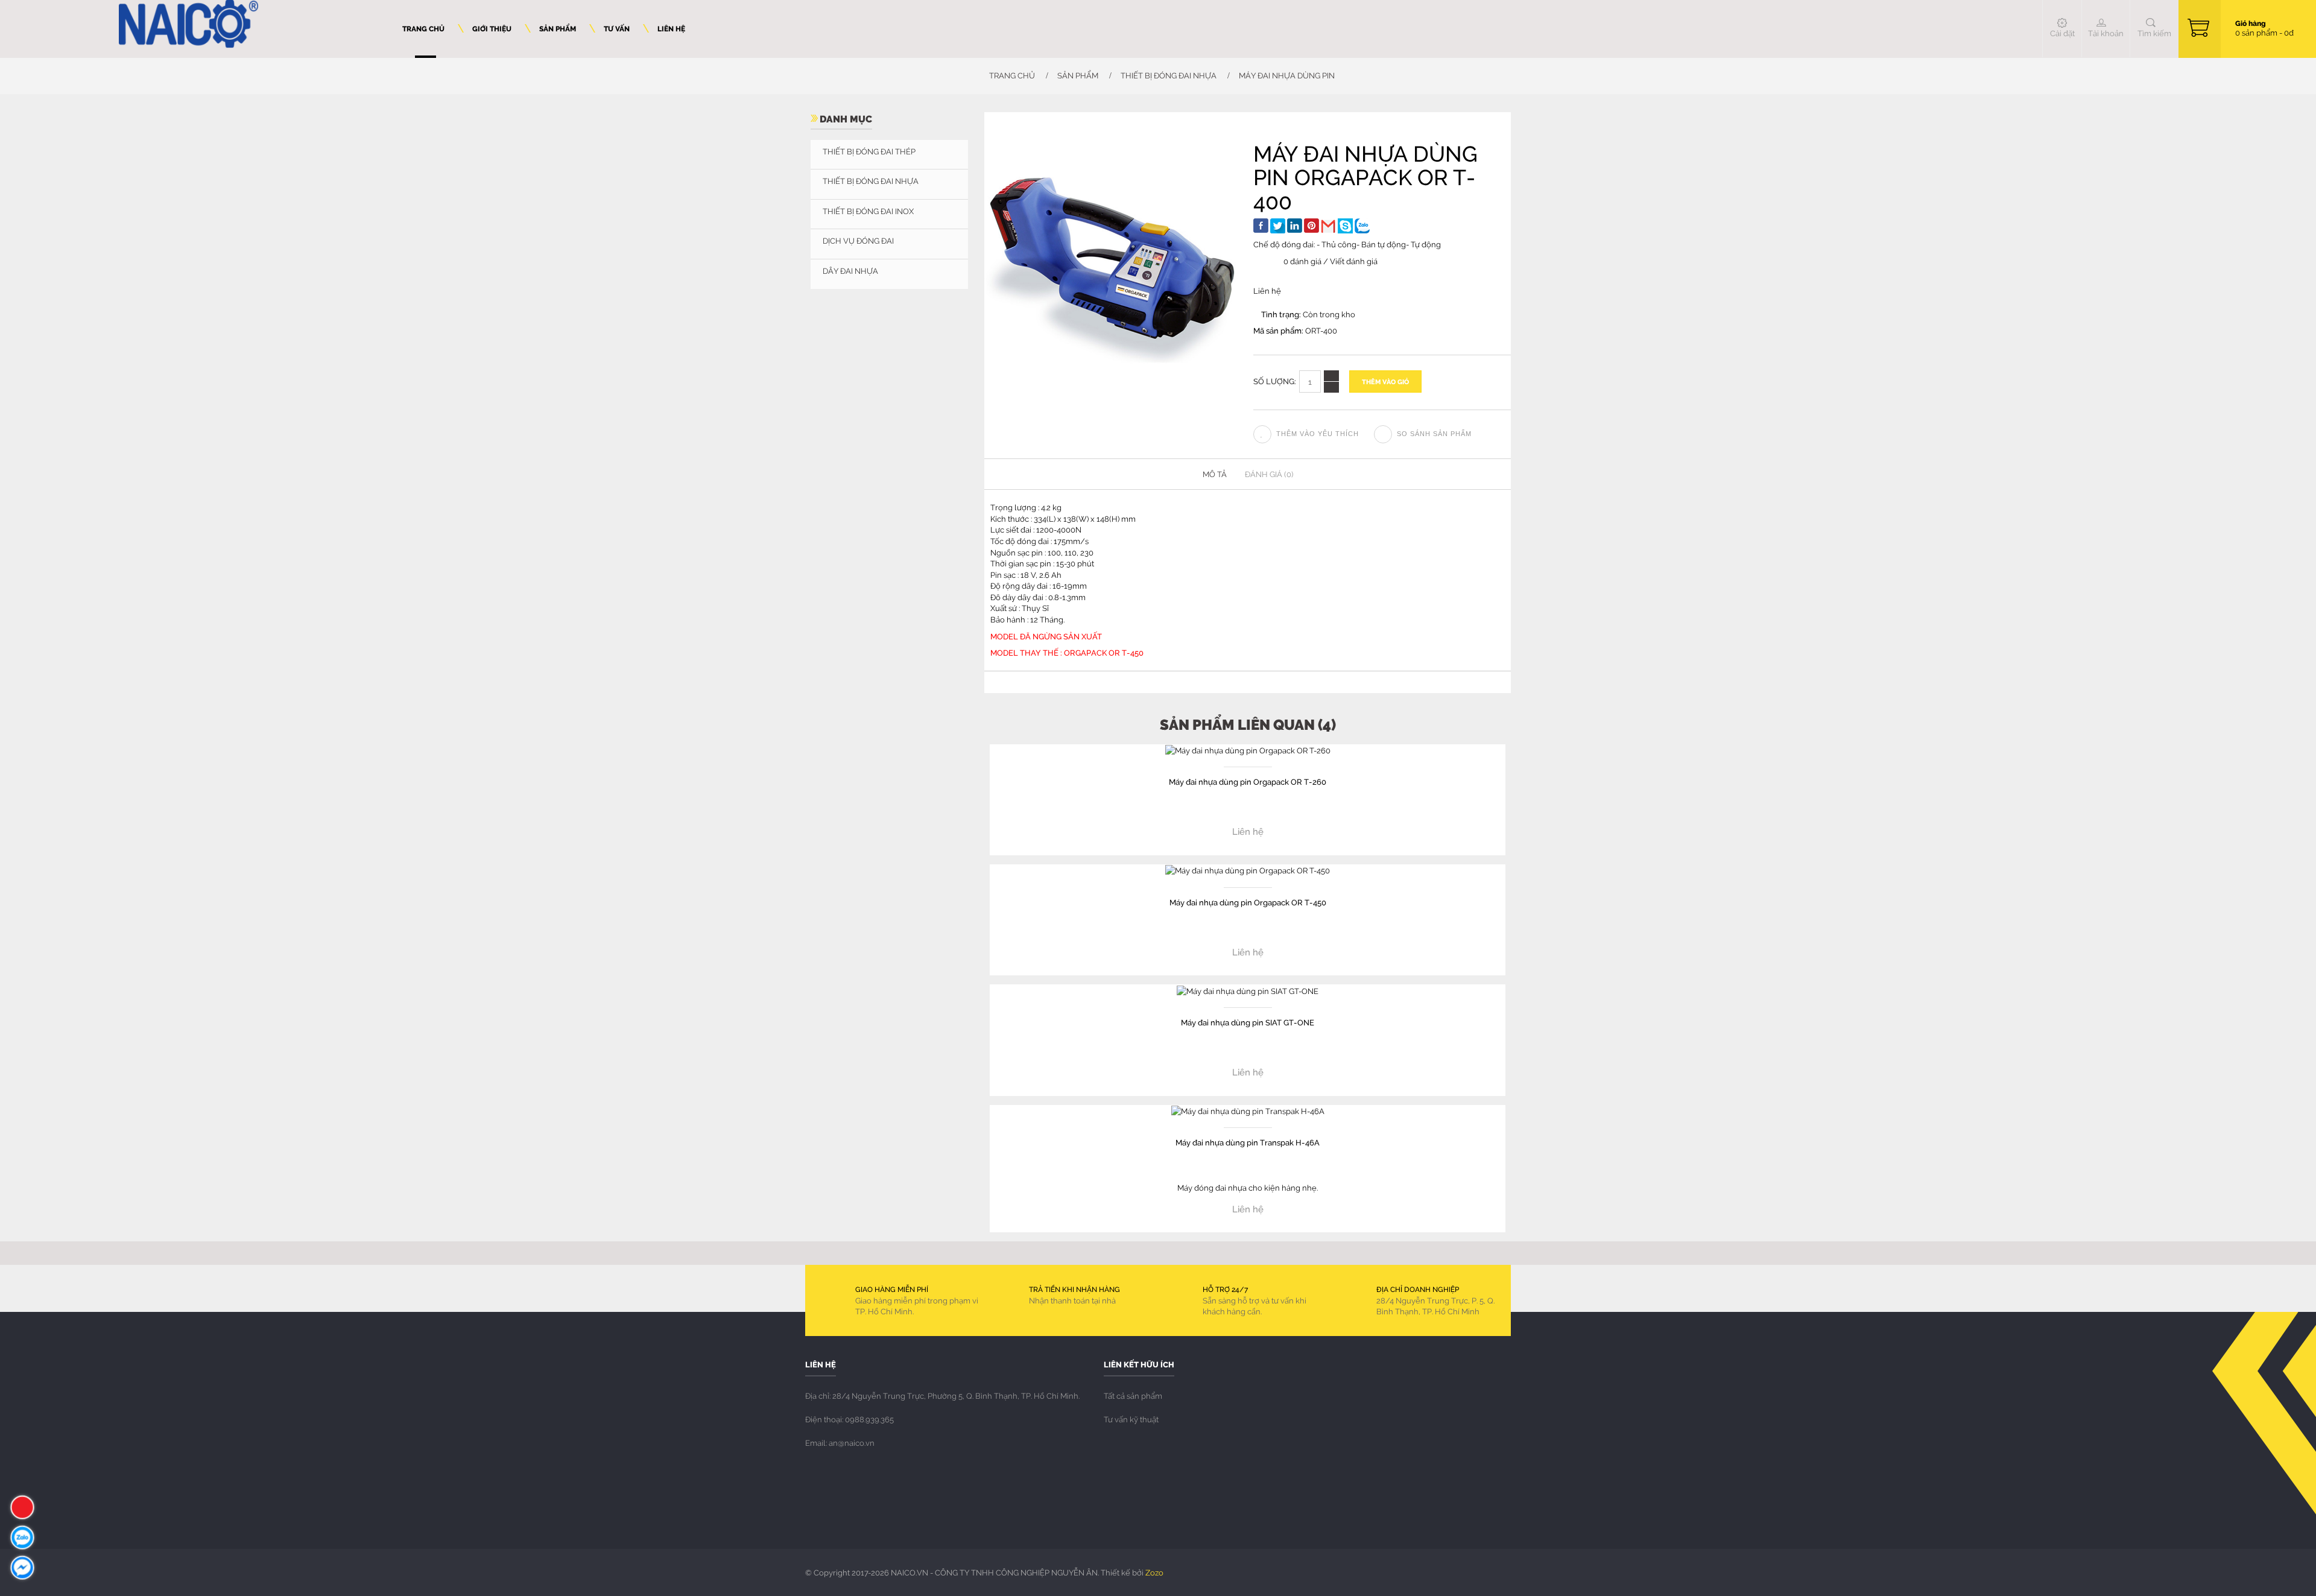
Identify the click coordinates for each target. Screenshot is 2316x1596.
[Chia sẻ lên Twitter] (1278, 226)
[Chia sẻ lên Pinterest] (1311, 226)
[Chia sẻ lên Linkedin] (1295, 226)
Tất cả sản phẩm (1133, 1396)
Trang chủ (1011, 75)
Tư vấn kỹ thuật (1131, 1419)
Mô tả (1215, 474)
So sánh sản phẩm (1434, 434)
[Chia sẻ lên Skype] (1345, 226)
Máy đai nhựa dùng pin (1287, 75)
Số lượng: (1275, 381)
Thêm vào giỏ (1385, 382)
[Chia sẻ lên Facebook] (1261, 226)
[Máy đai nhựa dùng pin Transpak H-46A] (1248, 1110)
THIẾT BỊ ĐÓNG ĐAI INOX (868, 211)
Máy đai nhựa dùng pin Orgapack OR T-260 (1248, 781)
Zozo (1154, 1572)
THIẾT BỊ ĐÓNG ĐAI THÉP (869, 151)
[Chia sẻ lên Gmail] (1328, 226)
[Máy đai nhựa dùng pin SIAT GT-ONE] (1248, 990)
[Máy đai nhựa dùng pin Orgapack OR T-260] (1248, 750)
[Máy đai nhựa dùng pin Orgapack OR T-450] (1248, 870)
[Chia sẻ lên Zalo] (1362, 226)
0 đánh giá (1302, 261)
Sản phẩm (1078, 75)
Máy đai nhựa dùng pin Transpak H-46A (1248, 1142)
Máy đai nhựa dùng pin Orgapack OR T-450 (1248, 902)
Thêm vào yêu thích (1318, 434)
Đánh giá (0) (1269, 474)
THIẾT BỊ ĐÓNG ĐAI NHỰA (1169, 75)
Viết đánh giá (1354, 261)
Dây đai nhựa (850, 271)
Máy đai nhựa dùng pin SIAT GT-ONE (1248, 1022)
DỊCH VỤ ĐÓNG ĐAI (858, 241)
